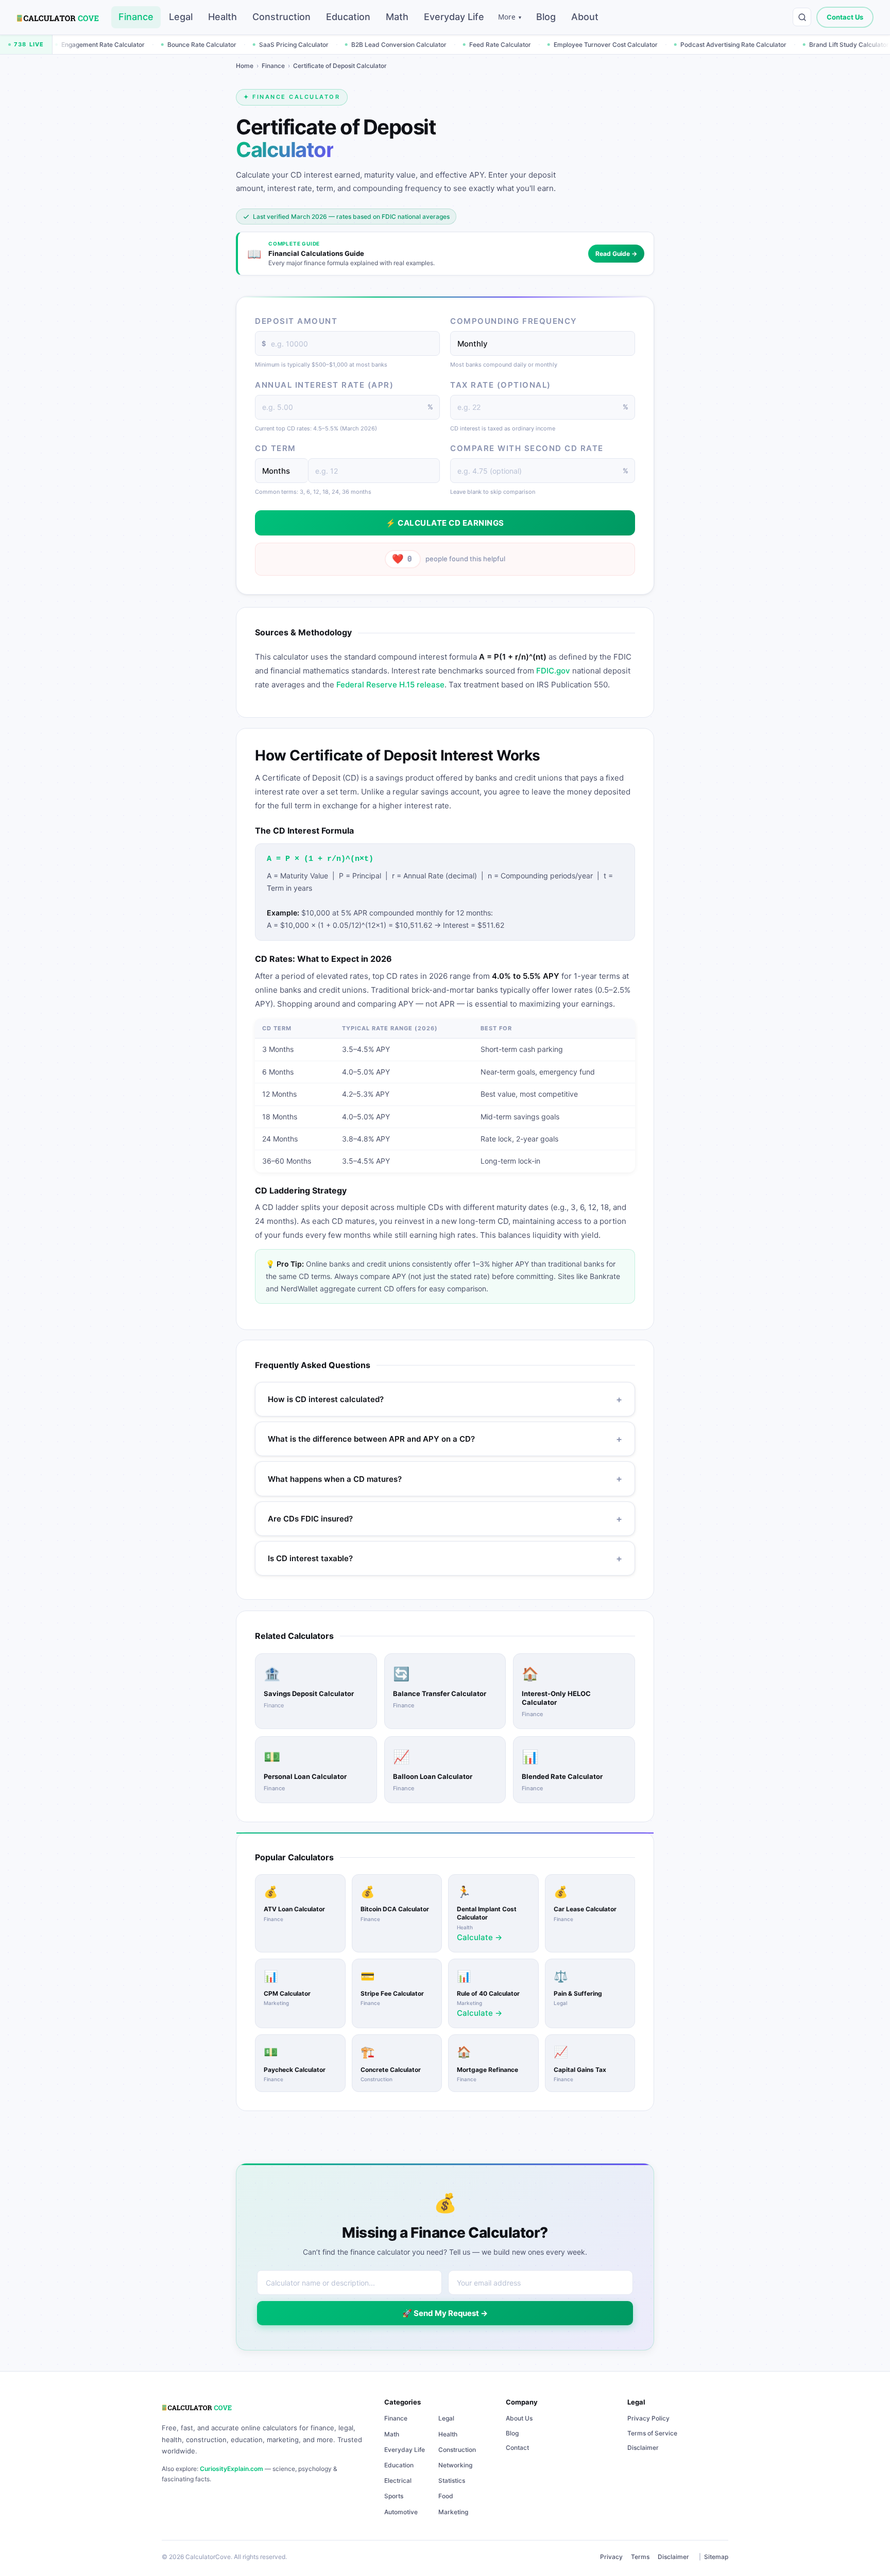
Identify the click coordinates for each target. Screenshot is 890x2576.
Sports (394, 2496)
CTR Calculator (840, 45)
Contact (517, 2448)
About (585, 17)
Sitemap (716, 2557)
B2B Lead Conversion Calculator (305, 45)
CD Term (276, 448)
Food (446, 2496)
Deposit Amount (296, 321)
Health (222, 17)
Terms (640, 2557)
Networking (455, 2465)
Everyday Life (454, 17)
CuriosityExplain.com (232, 2469)
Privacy (611, 2557)
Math (397, 17)
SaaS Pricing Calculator (200, 45)
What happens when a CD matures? (445, 1479)
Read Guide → (616, 254)
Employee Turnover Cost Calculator (511, 45)
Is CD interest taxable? (445, 1559)
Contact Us (845, 17)
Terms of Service (652, 2433)
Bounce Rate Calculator (108, 45)
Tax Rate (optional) (501, 385)
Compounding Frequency (514, 321)
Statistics (452, 2480)
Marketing (453, 2512)
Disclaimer (643, 2448)
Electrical (398, 2480)
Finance (136, 17)
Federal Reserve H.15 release (390, 685)
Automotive (401, 2512)
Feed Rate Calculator (406, 45)
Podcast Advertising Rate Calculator (639, 45)
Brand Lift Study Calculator (755, 45)
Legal (181, 17)
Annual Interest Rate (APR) (324, 385)
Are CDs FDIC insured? (445, 1519)
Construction (281, 17)
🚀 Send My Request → (445, 2313)
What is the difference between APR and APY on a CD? (445, 1439)
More (510, 17)
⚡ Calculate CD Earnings (445, 523)
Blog (546, 17)
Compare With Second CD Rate (527, 448)
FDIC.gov (553, 671)
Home (245, 66)
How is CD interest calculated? (445, 1400)
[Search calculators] (802, 17)
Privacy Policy (648, 2418)
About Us (519, 2418)
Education (348, 17)
